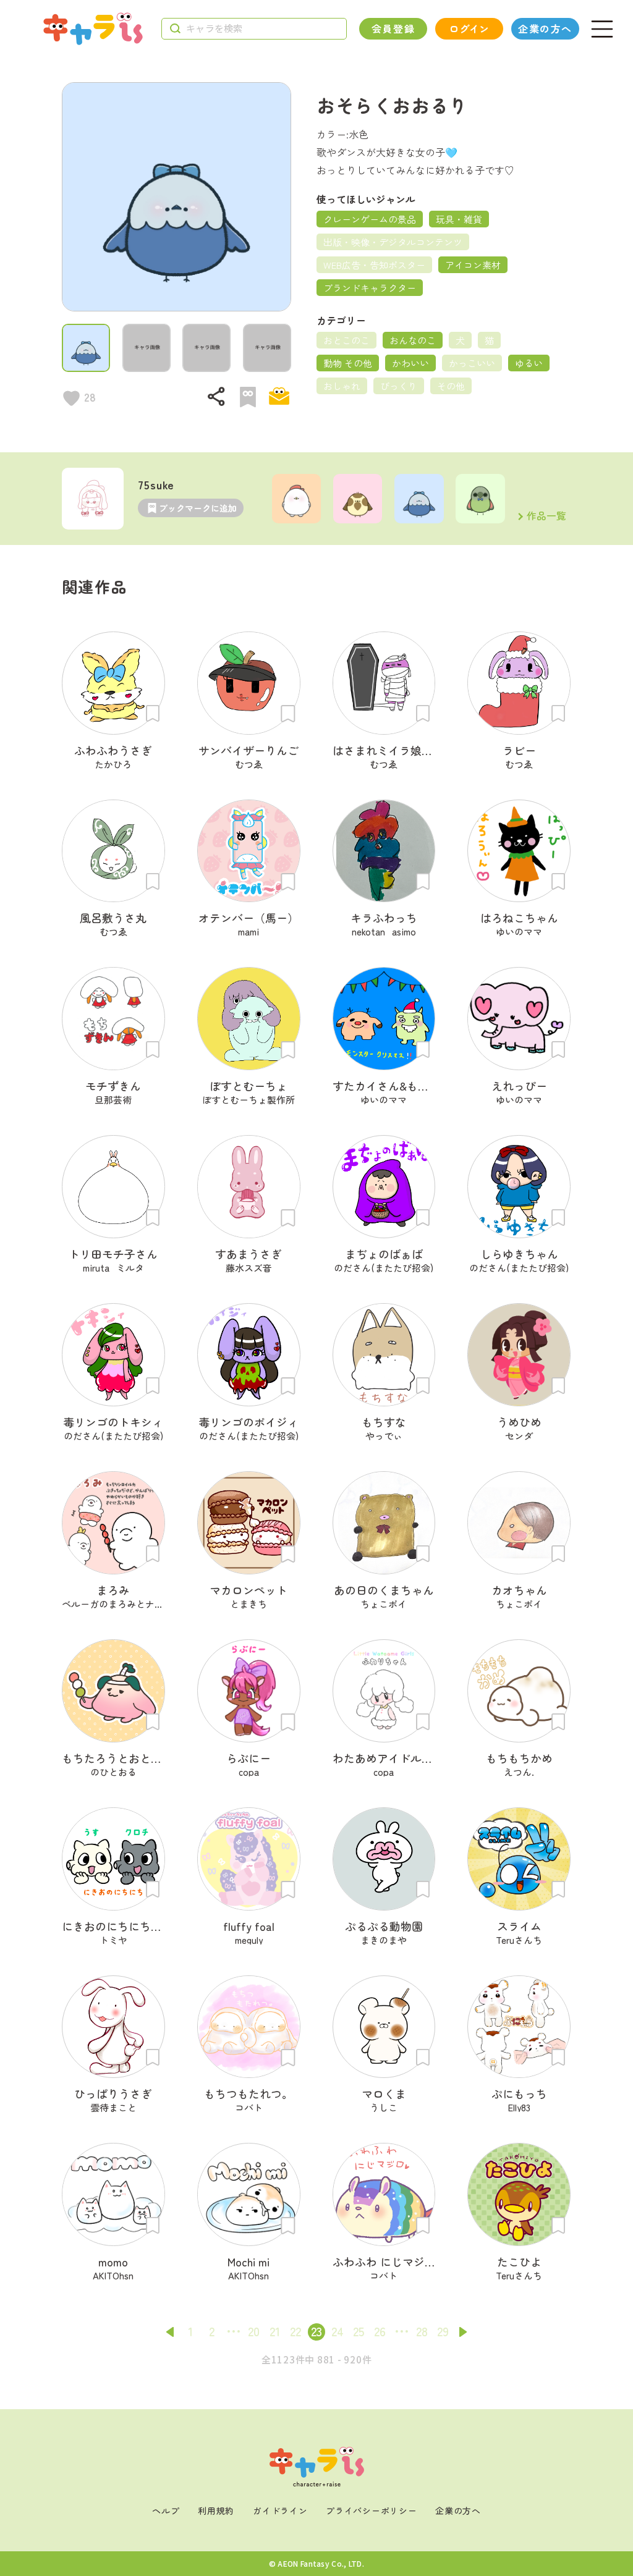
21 (275, 2331)
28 (422, 2331)
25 (359, 2331)
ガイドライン (280, 2511)
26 (380, 2331)
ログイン (469, 28)
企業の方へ (545, 28)
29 (443, 2331)
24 (338, 2331)
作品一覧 (546, 517)
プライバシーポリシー (371, 2511)
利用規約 (216, 2511)
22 (295, 2331)
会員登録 (393, 28)
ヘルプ (166, 2511)
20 (254, 2331)
